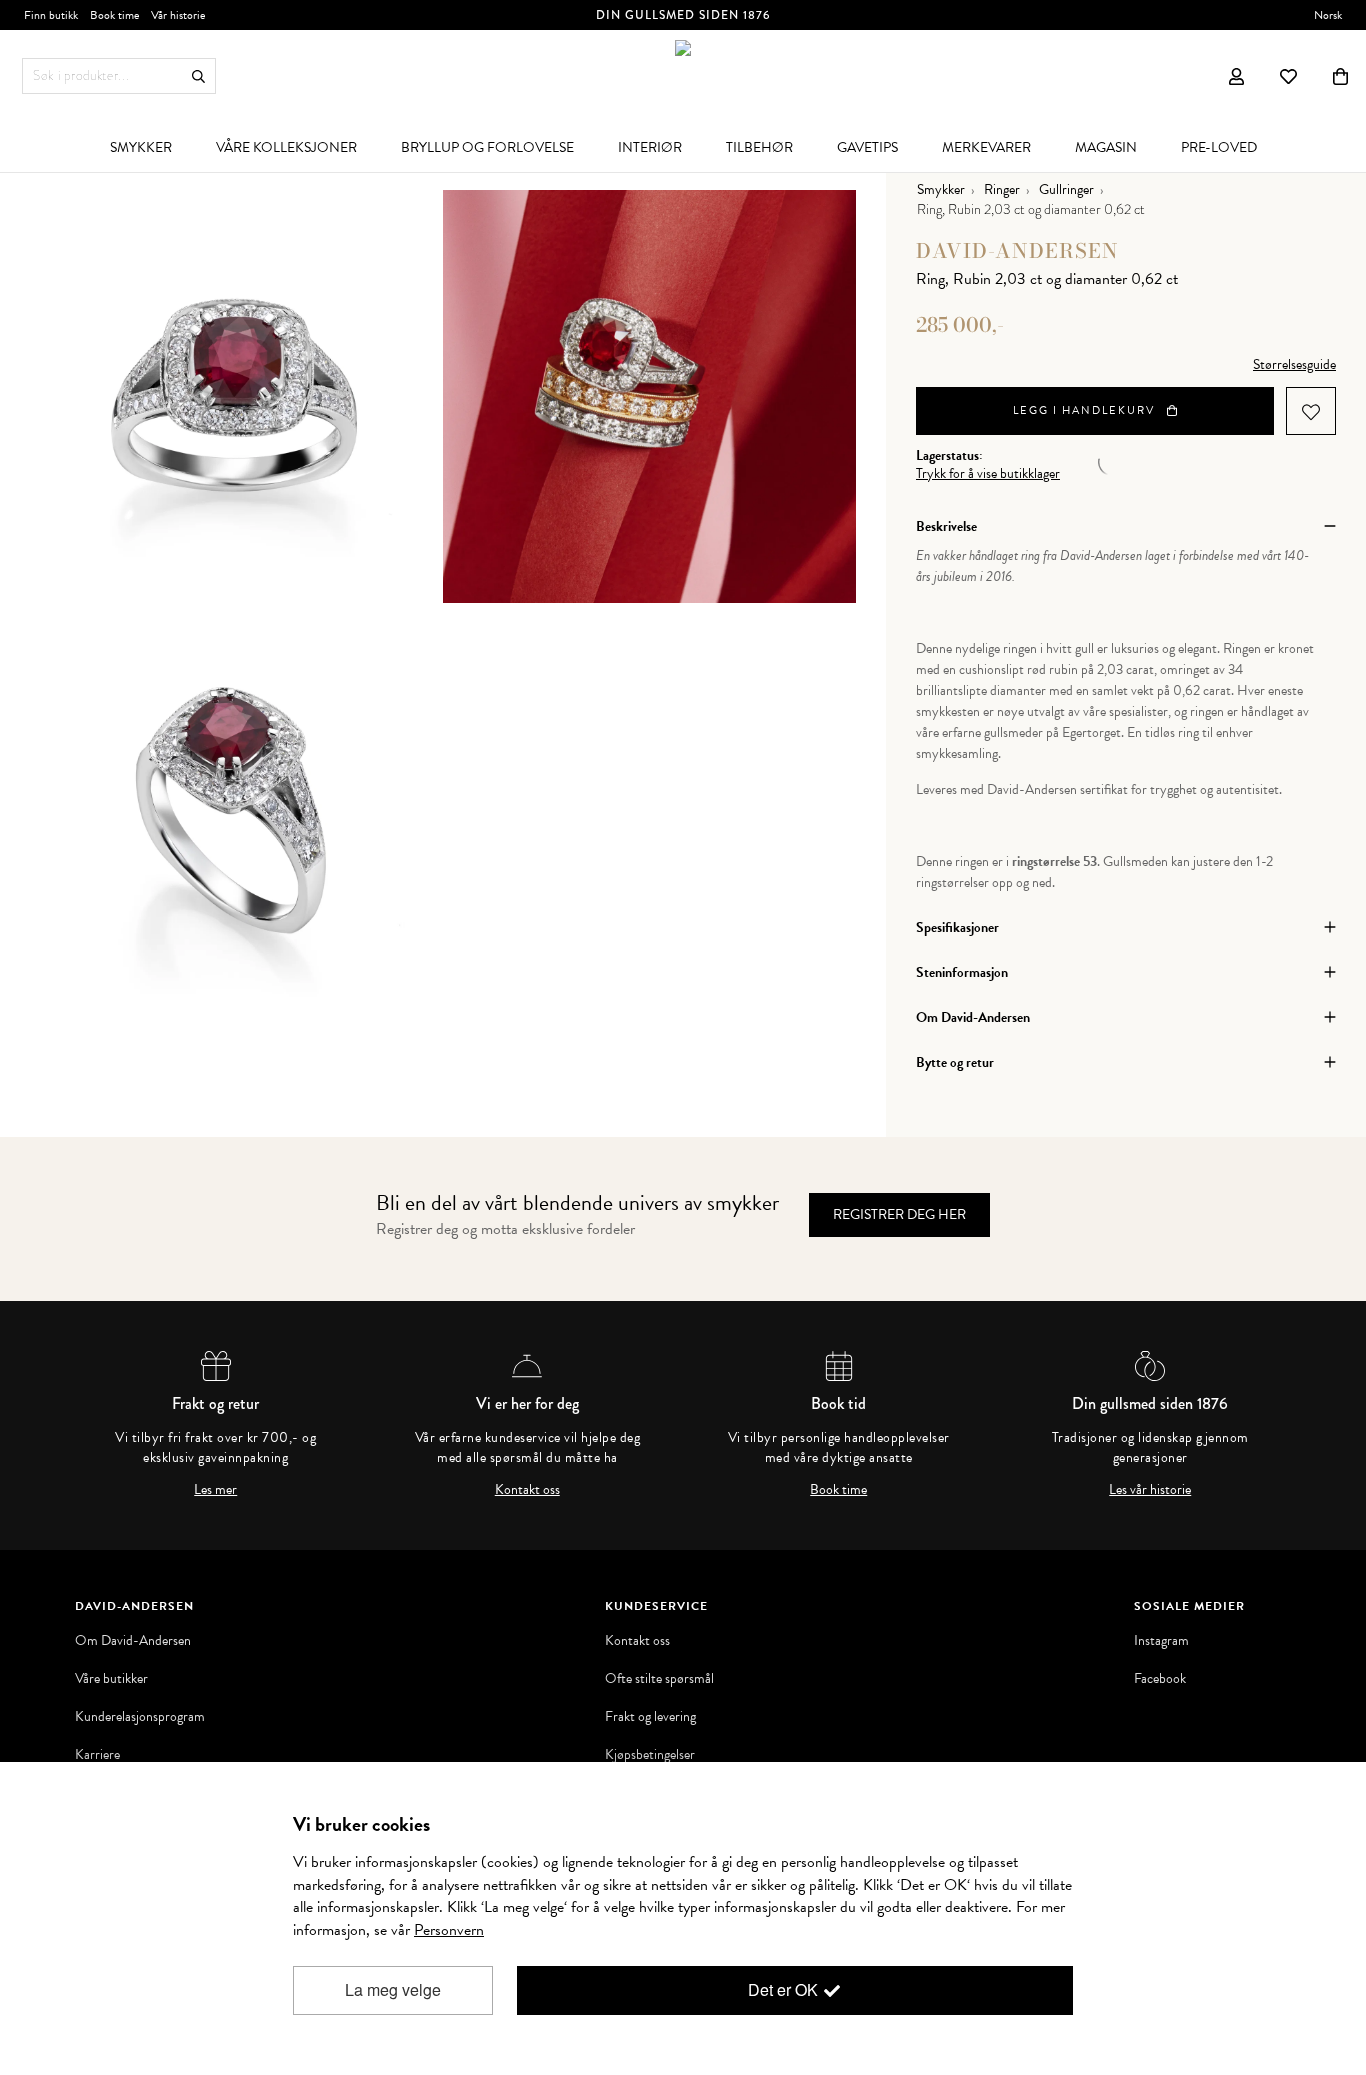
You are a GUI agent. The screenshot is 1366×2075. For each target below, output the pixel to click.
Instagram (1161, 1641)
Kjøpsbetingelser (650, 1755)
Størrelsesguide (1294, 364)
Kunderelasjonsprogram (140, 1717)
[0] (1340, 76)
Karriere (97, 1755)
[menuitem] (141, 147)
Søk (198, 76)
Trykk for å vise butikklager (988, 474)
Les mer (215, 1490)
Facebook (1160, 1679)
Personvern (449, 1930)
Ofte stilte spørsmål (659, 1679)
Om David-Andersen (133, 1641)
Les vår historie (1150, 1490)
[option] (236, 396)
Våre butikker (111, 1679)
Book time (838, 1490)
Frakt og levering (650, 1717)
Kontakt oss (527, 1490)
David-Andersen (1017, 250)
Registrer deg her (899, 1214)
